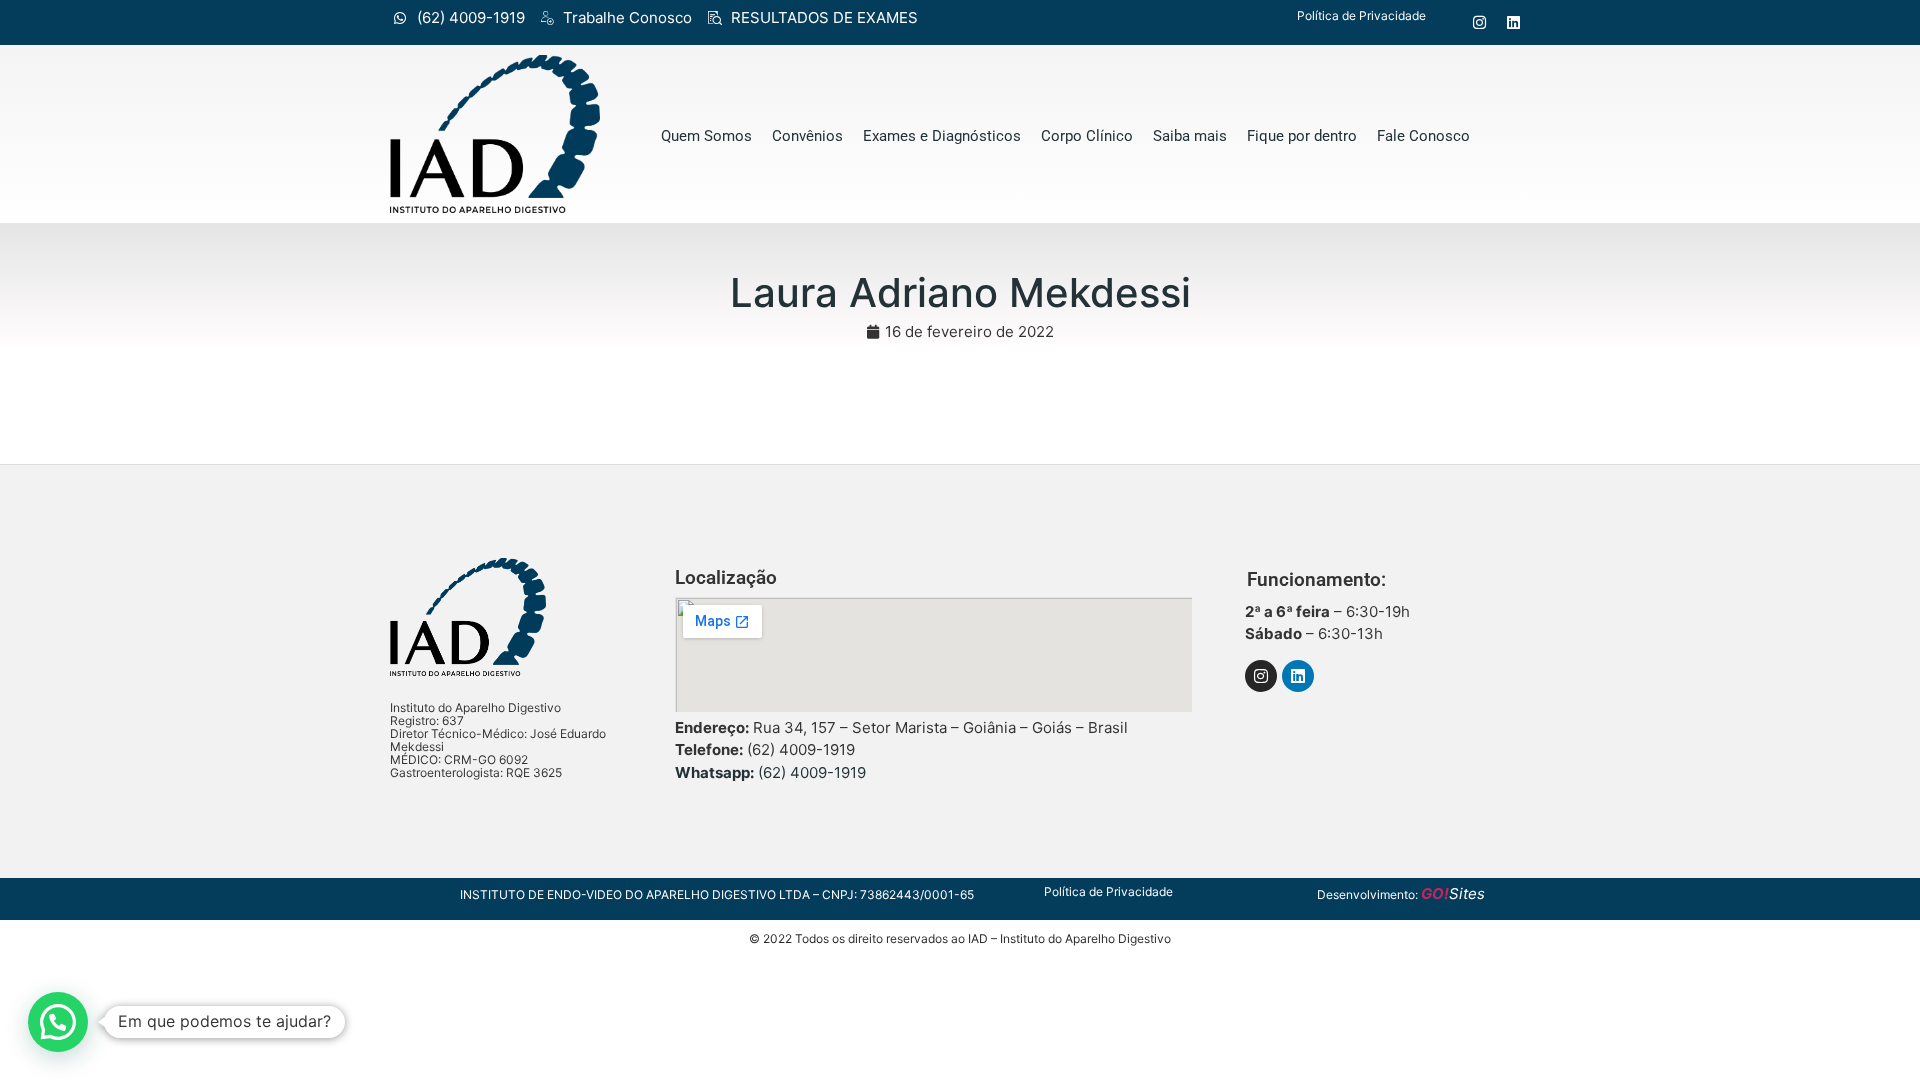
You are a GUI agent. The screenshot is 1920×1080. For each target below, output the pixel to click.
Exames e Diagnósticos (942, 136)
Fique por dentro (1302, 136)
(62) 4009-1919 (770, 772)
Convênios (807, 136)
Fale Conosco (1423, 136)
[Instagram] (1479, 21)
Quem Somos (706, 136)
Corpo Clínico (1087, 136)
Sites (1453, 893)
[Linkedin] (1513, 21)
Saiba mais (1190, 136)
